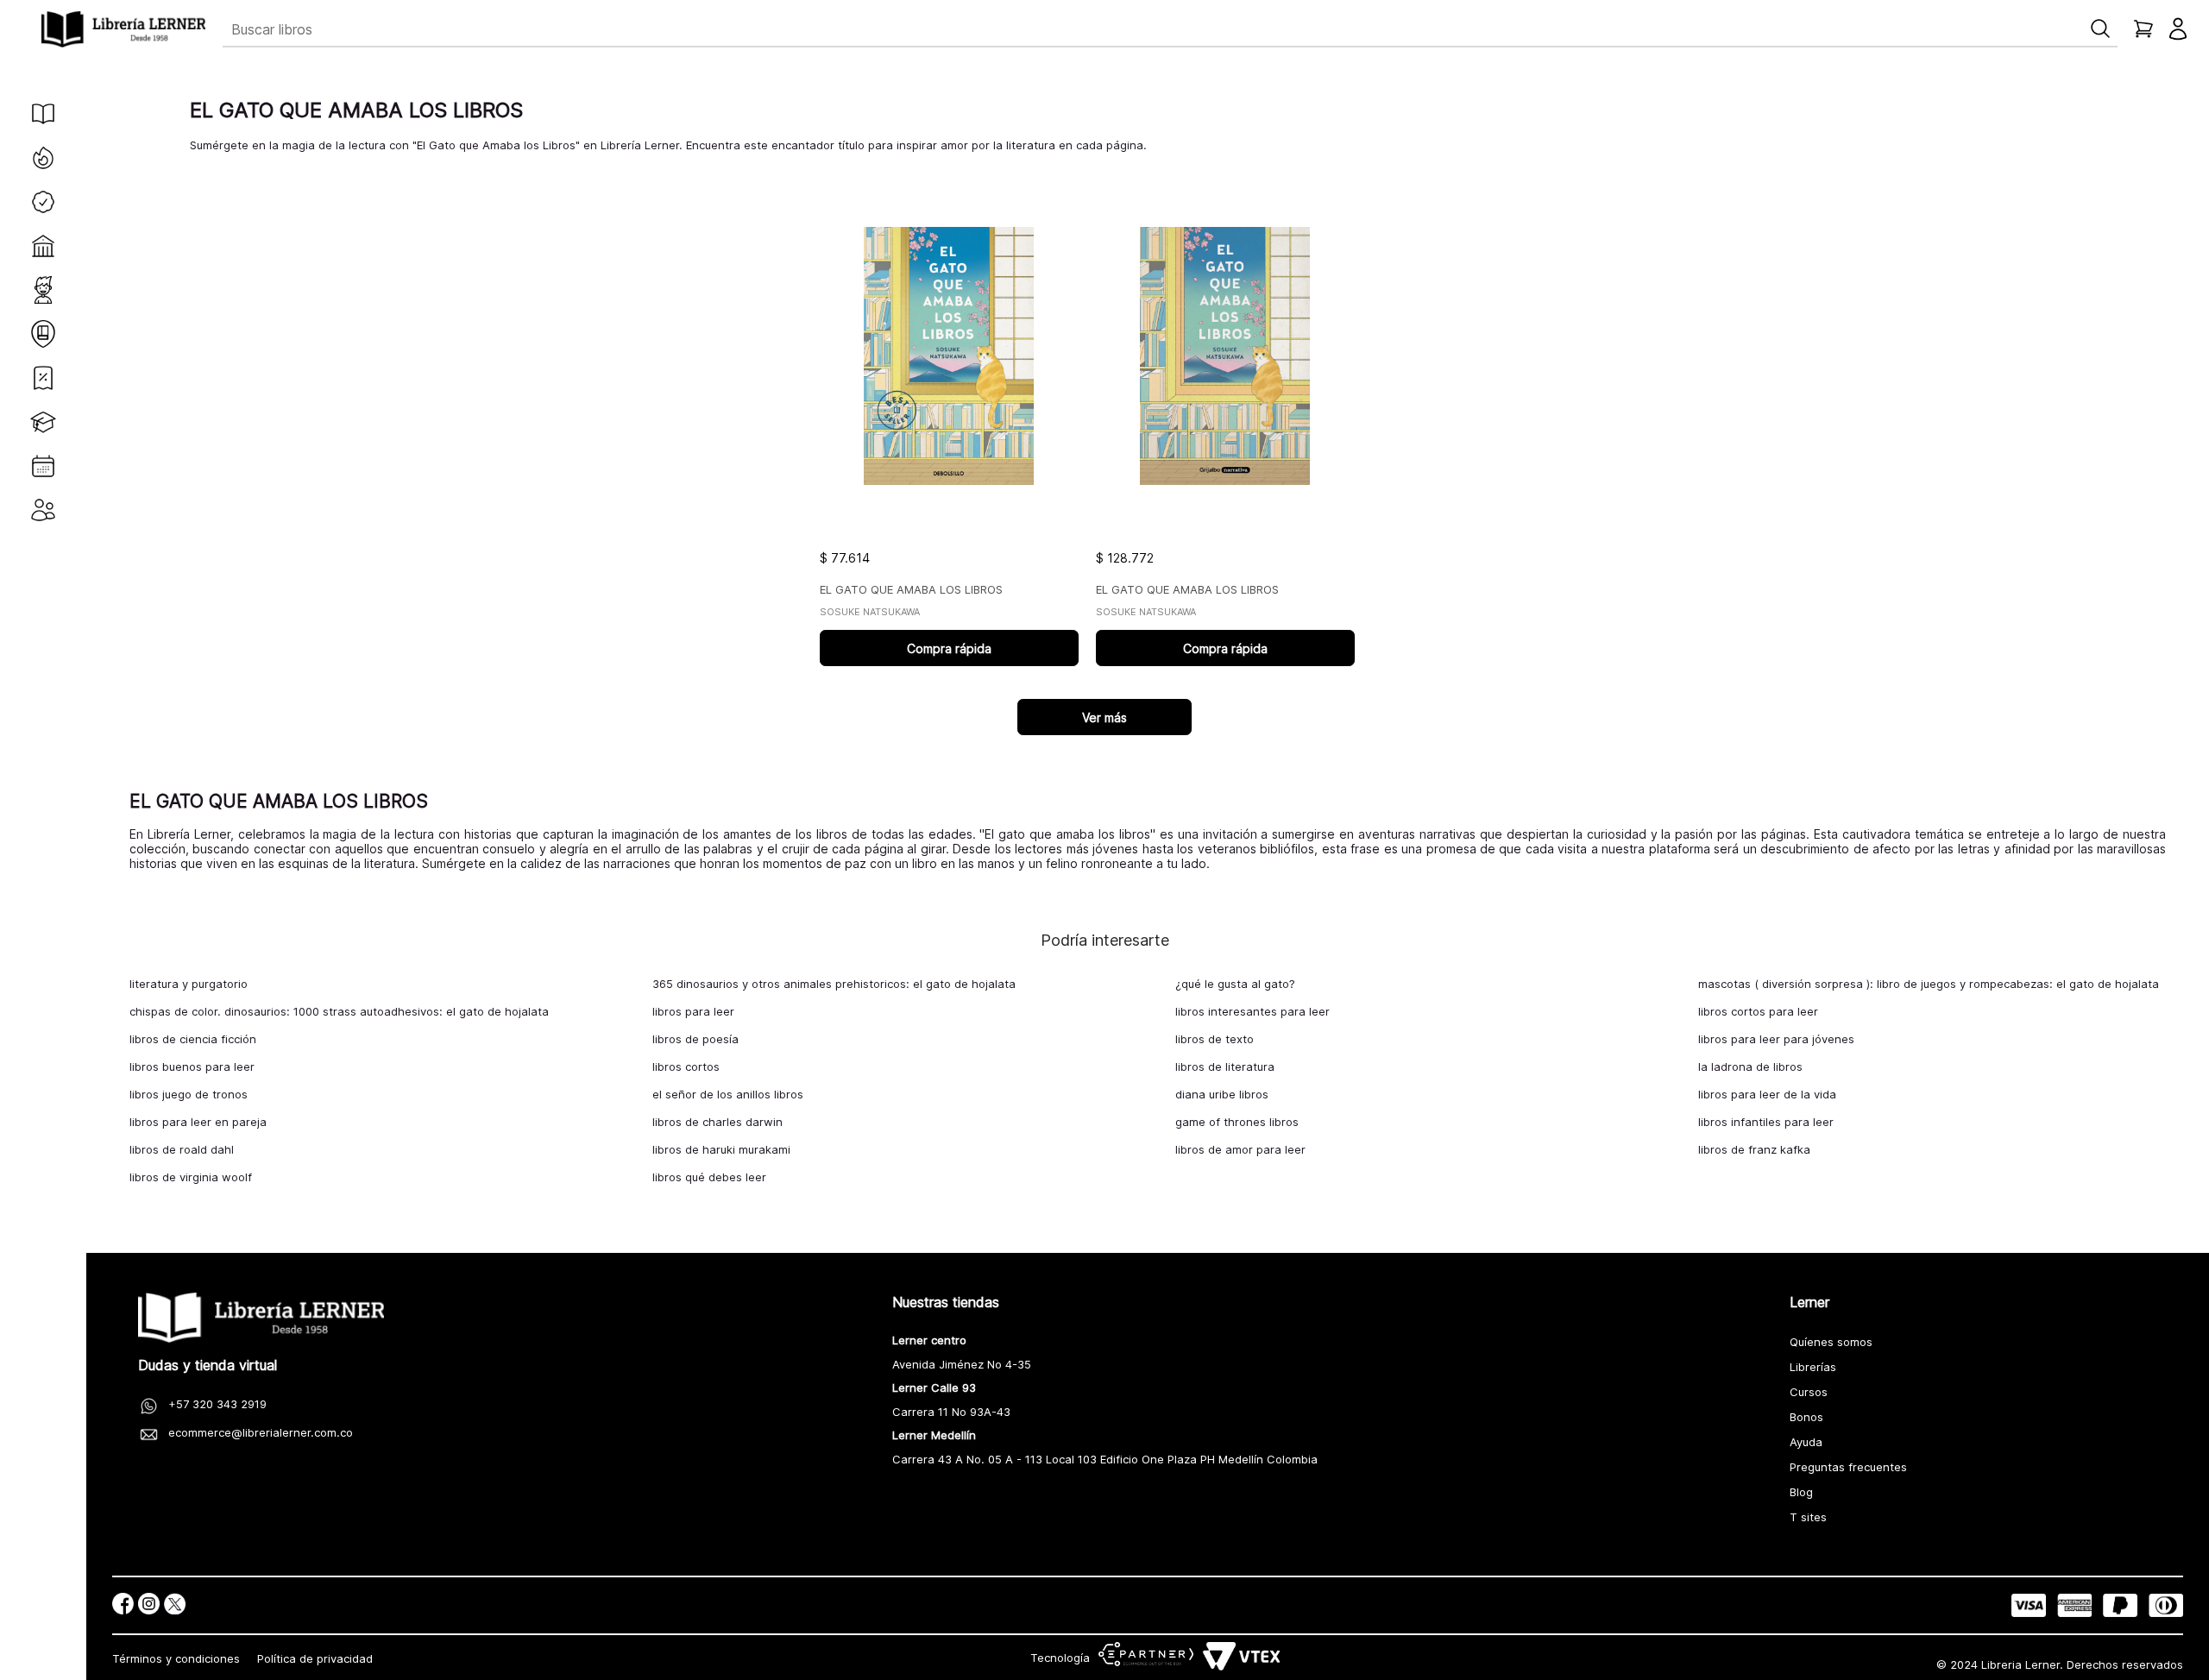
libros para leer (693, 1011)
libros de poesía (695, 1039)
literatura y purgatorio (189, 984)
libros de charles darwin (717, 1122)
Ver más (1104, 717)
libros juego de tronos (189, 1094)
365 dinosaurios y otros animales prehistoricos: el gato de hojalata (834, 984)
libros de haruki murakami (721, 1149)
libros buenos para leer (192, 1067)
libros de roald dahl (182, 1149)
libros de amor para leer (1240, 1149)
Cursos (1809, 1392)
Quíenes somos (1831, 1342)
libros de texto (1215, 1039)
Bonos (1806, 1417)
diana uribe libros (1222, 1094)
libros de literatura (1225, 1067)
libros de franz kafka (1754, 1149)
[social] (123, 1605)
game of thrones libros (1237, 1122)
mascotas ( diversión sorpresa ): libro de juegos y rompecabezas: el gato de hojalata (1929, 984)
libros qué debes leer (709, 1177)
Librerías (1813, 1367)
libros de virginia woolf (191, 1177)
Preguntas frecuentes (1848, 1467)
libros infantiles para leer (1766, 1122)
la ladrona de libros (1750, 1067)
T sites (1808, 1517)
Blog (1801, 1492)
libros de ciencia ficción (193, 1039)
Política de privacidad (315, 1658)
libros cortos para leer (1758, 1011)
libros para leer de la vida (1767, 1094)
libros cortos (686, 1067)
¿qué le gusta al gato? (1235, 984)
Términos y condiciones (176, 1658)
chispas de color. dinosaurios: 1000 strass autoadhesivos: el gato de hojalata (339, 1011)
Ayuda (1806, 1442)
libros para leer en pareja (198, 1122)
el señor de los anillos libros (728, 1094)
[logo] (123, 29)
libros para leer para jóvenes (1776, 1039)
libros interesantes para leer (1252, 1011)
